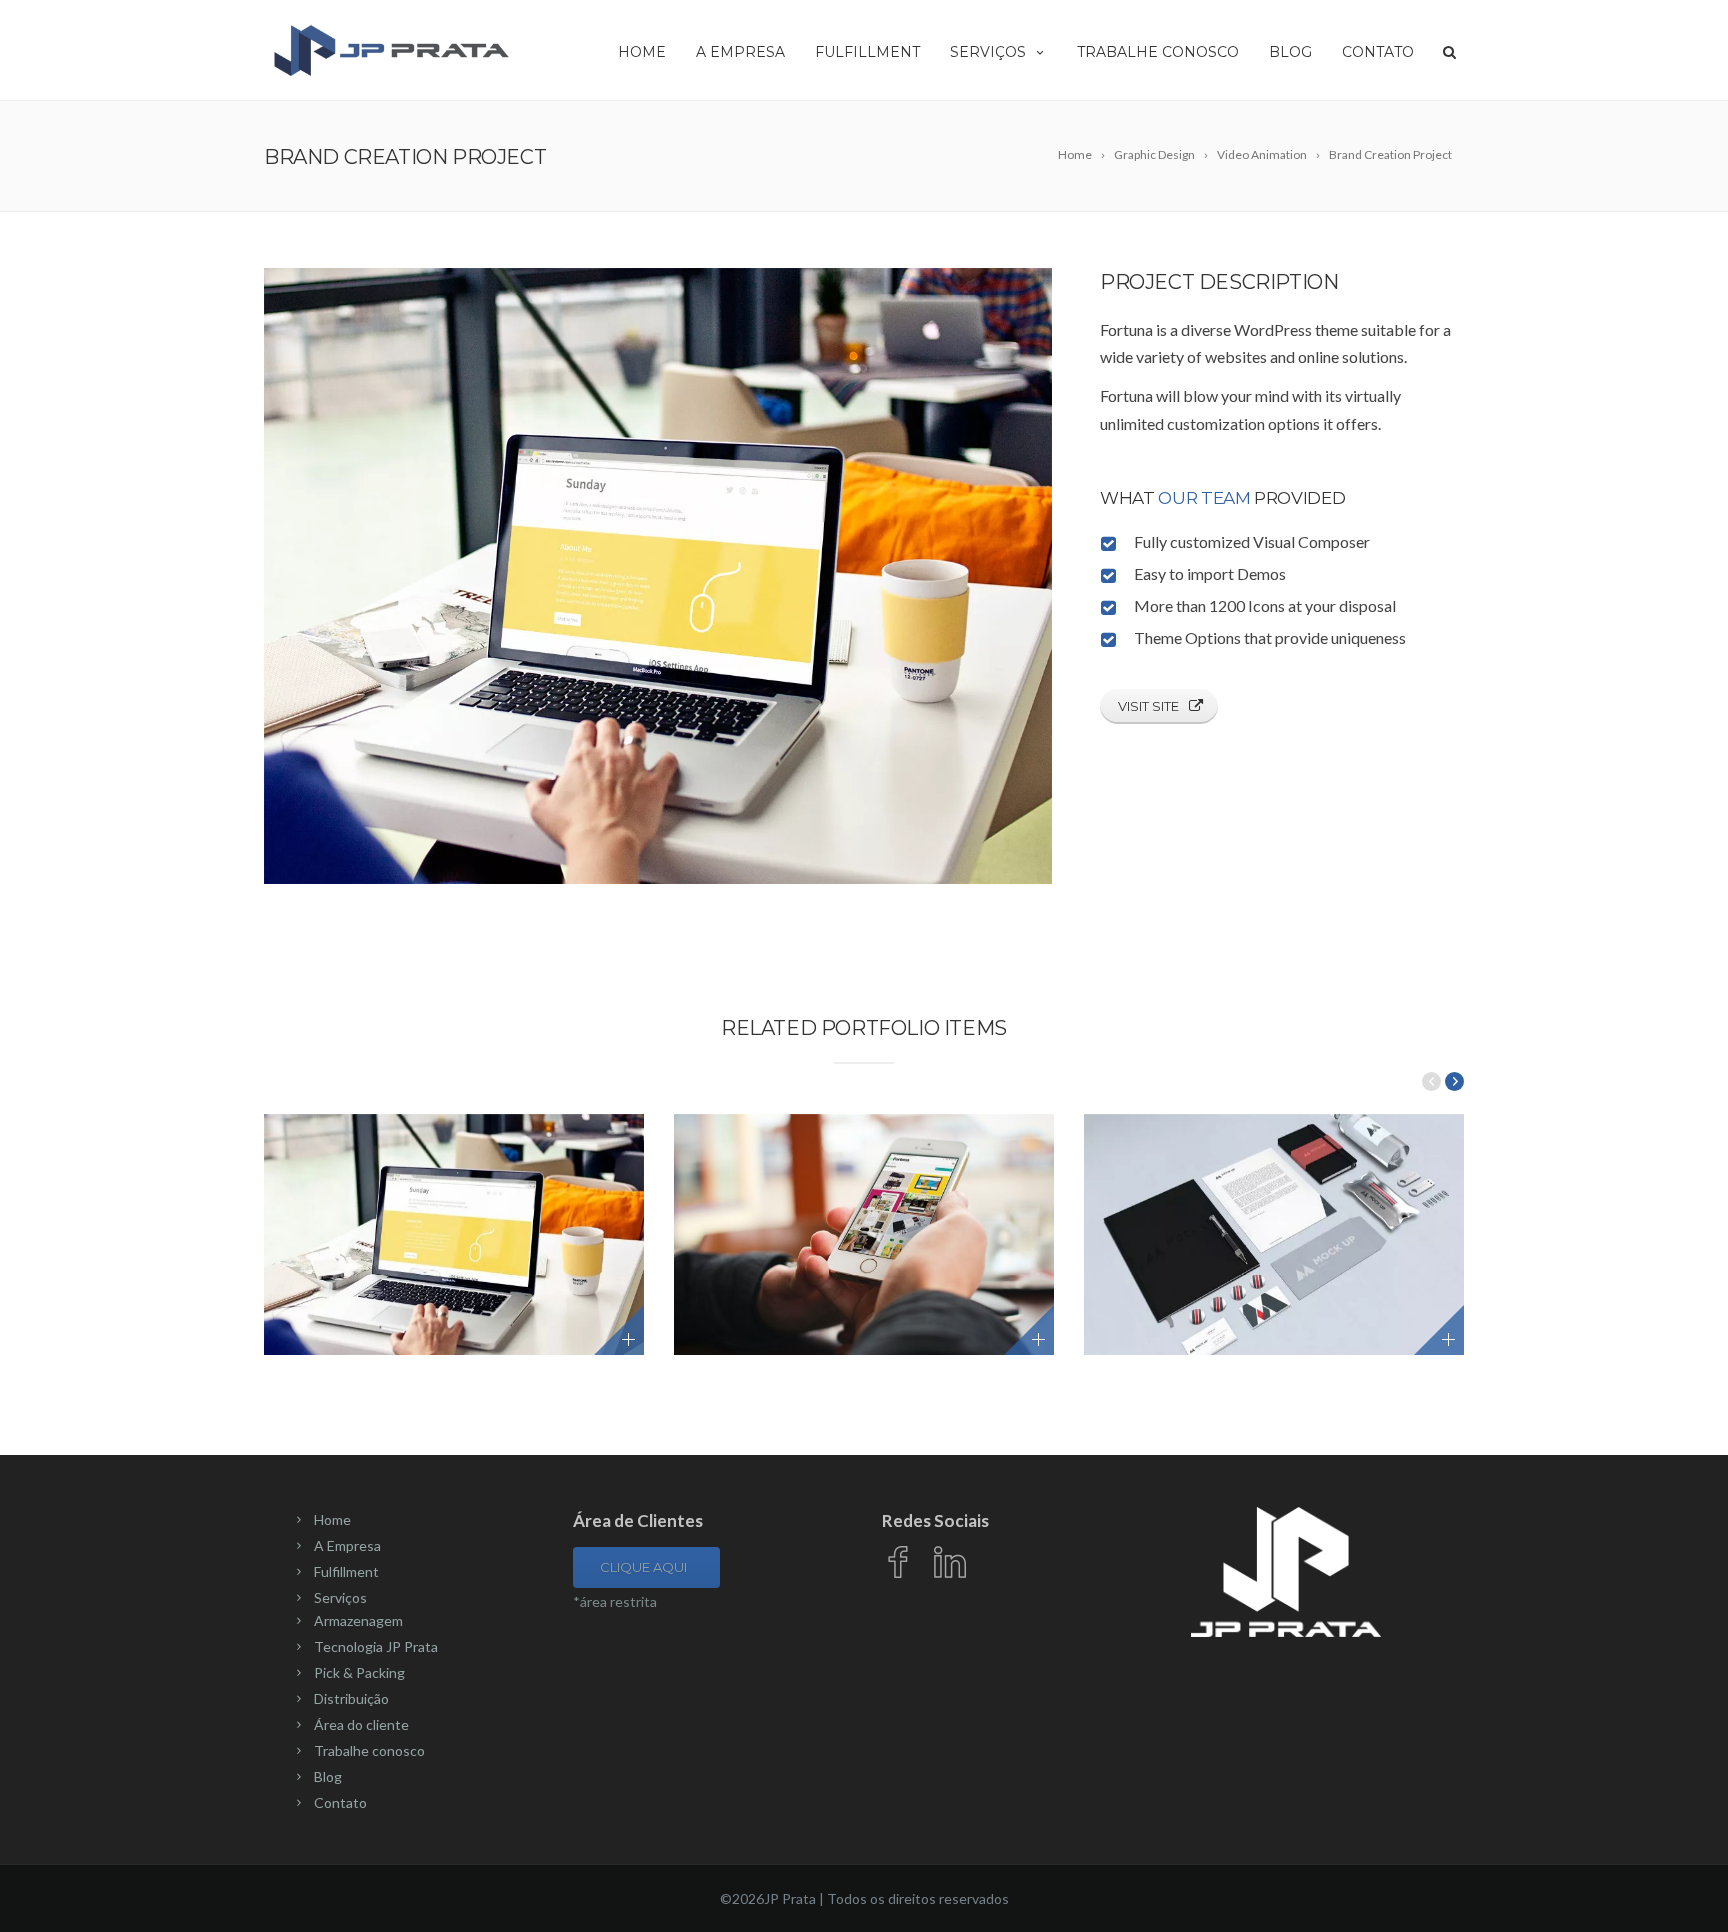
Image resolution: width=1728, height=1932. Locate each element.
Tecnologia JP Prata (376, 1646)
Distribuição (351, 1698)
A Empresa (740, 52)
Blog (1290, 52)
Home (642, 52)
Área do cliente (361, 1724)
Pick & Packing (359, 1672)
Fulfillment (867, 52)
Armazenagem (358, 1620)
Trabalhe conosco (1158, 52)
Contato (1378, 52)
